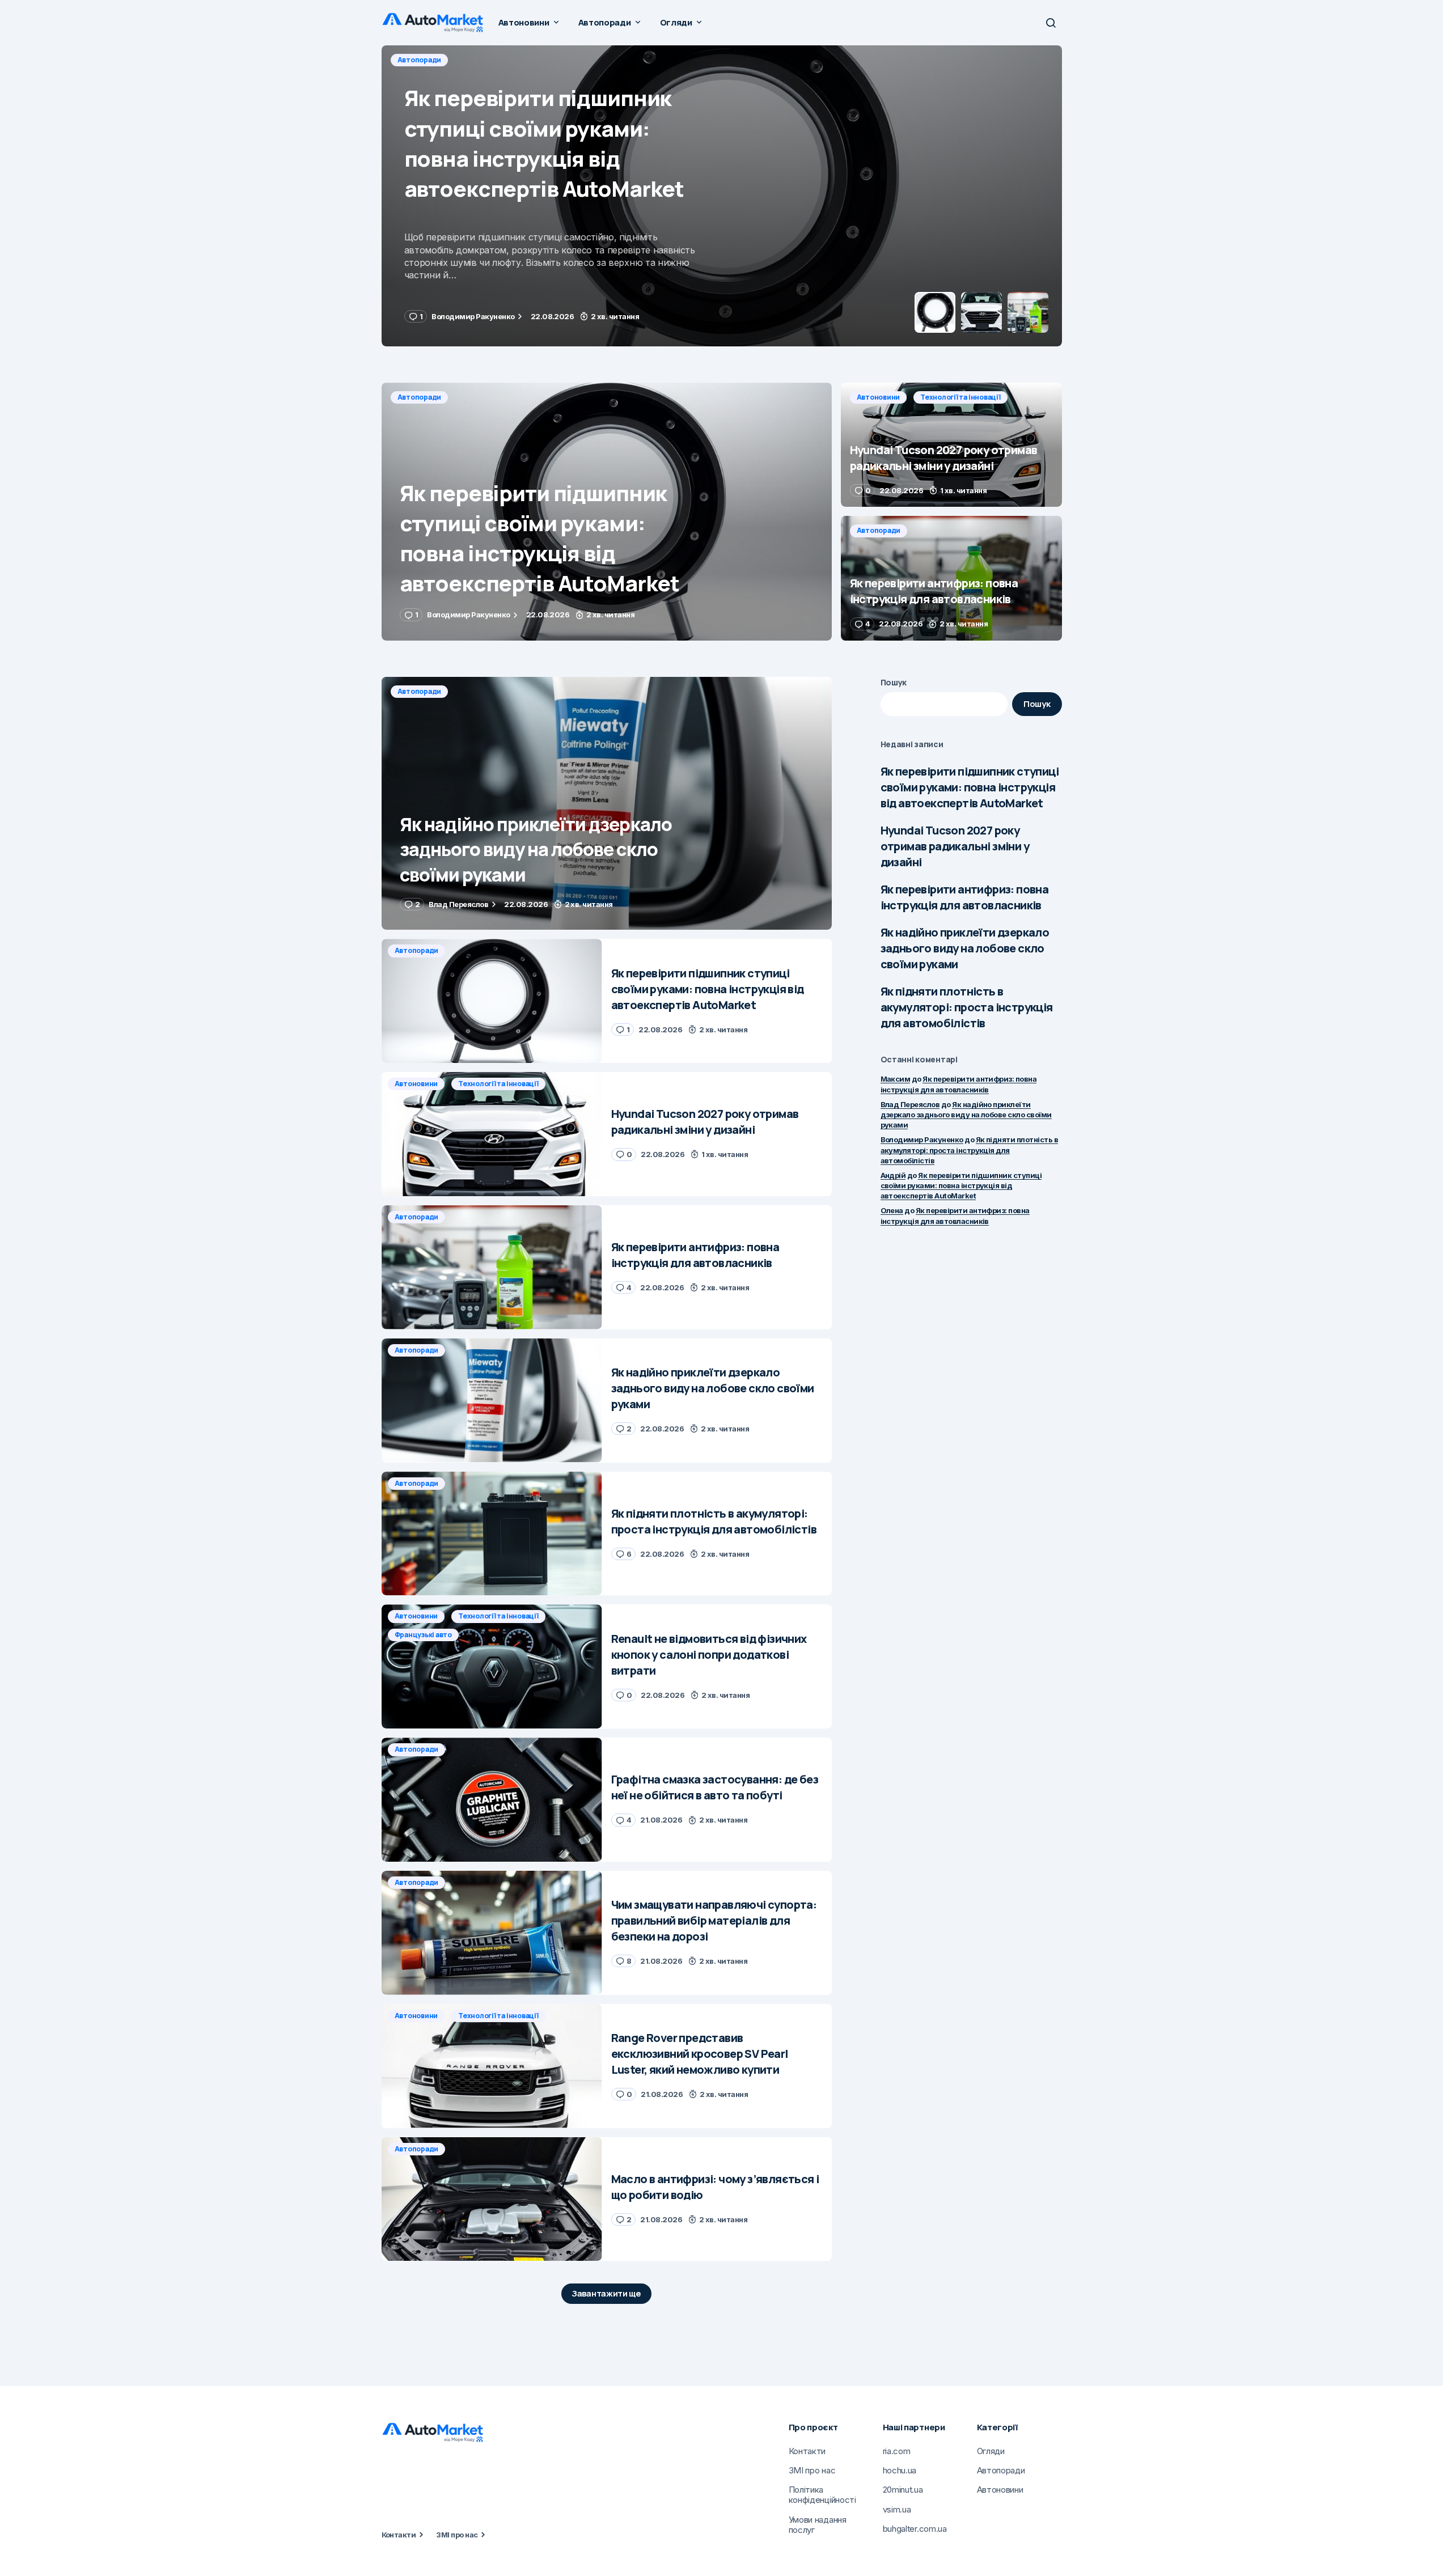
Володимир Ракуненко (922, 1139)
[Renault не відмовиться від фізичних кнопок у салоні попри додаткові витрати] (492, 1666)
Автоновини (419, 60)
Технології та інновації (501, 60)
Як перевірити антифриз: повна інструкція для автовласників (965, 897)
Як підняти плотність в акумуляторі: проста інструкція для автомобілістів (967, 1007)
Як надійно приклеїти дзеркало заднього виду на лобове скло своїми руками (965, 948)
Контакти (399, 2535)
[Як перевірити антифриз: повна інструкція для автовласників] (951, 578)
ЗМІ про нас (457, 2535)
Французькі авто (423, 1635)
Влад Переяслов (910, 1104)
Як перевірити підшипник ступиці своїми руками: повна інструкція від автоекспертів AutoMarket (970, 787)
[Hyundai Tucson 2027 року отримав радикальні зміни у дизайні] (722, 196)
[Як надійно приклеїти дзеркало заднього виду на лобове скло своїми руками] (607, 804)
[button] (1051, 23)
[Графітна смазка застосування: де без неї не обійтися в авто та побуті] (492, 1800)
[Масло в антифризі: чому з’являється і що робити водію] (492, 2199)
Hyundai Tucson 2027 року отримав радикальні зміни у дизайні (955, 846)
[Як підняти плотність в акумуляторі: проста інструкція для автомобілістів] (492, 1534)
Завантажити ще (606, 2293)
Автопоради (420, 397)
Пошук (894, 682)
